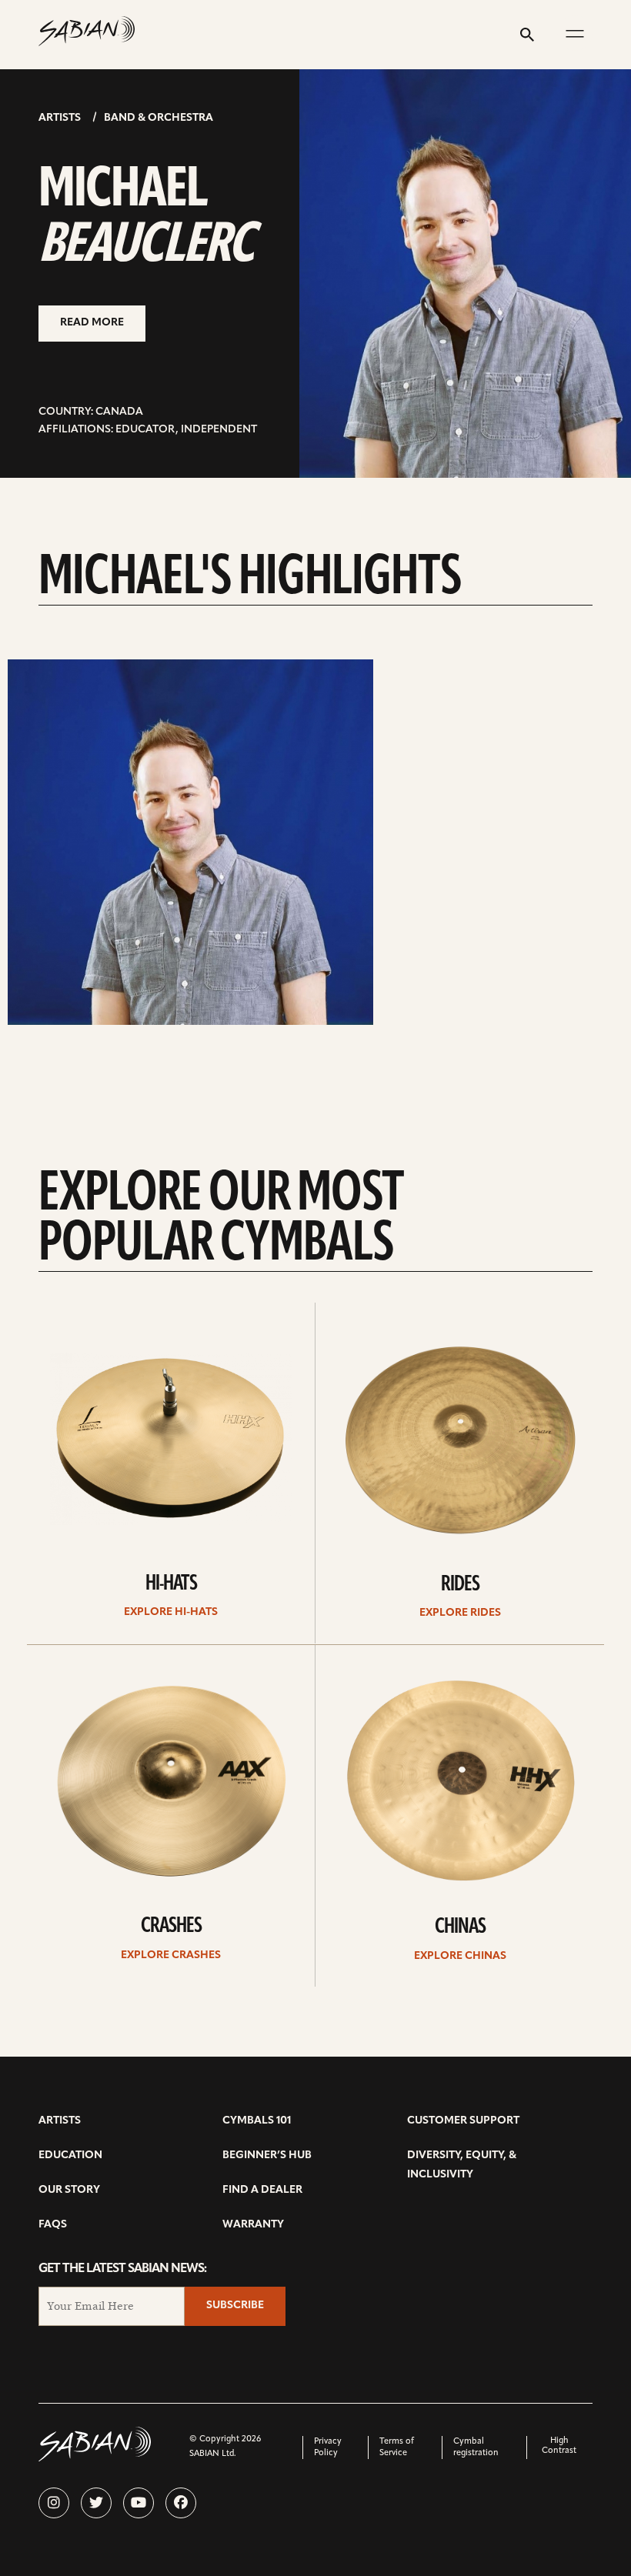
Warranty (253, 2225)
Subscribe (235, 2306)
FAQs (53, 2225)
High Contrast (559, 2446)
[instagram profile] (54, 2503)
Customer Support (463, 2121)
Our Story (69, 2190)
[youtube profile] (139, 2503)
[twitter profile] (96, 2503)
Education (70, 2156)
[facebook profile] (181, 2503)
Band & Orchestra (159, 118)
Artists (60, 118)
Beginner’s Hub (267, 2156)
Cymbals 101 (257, 2121)
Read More (92, 323)
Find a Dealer (262, 2190)
